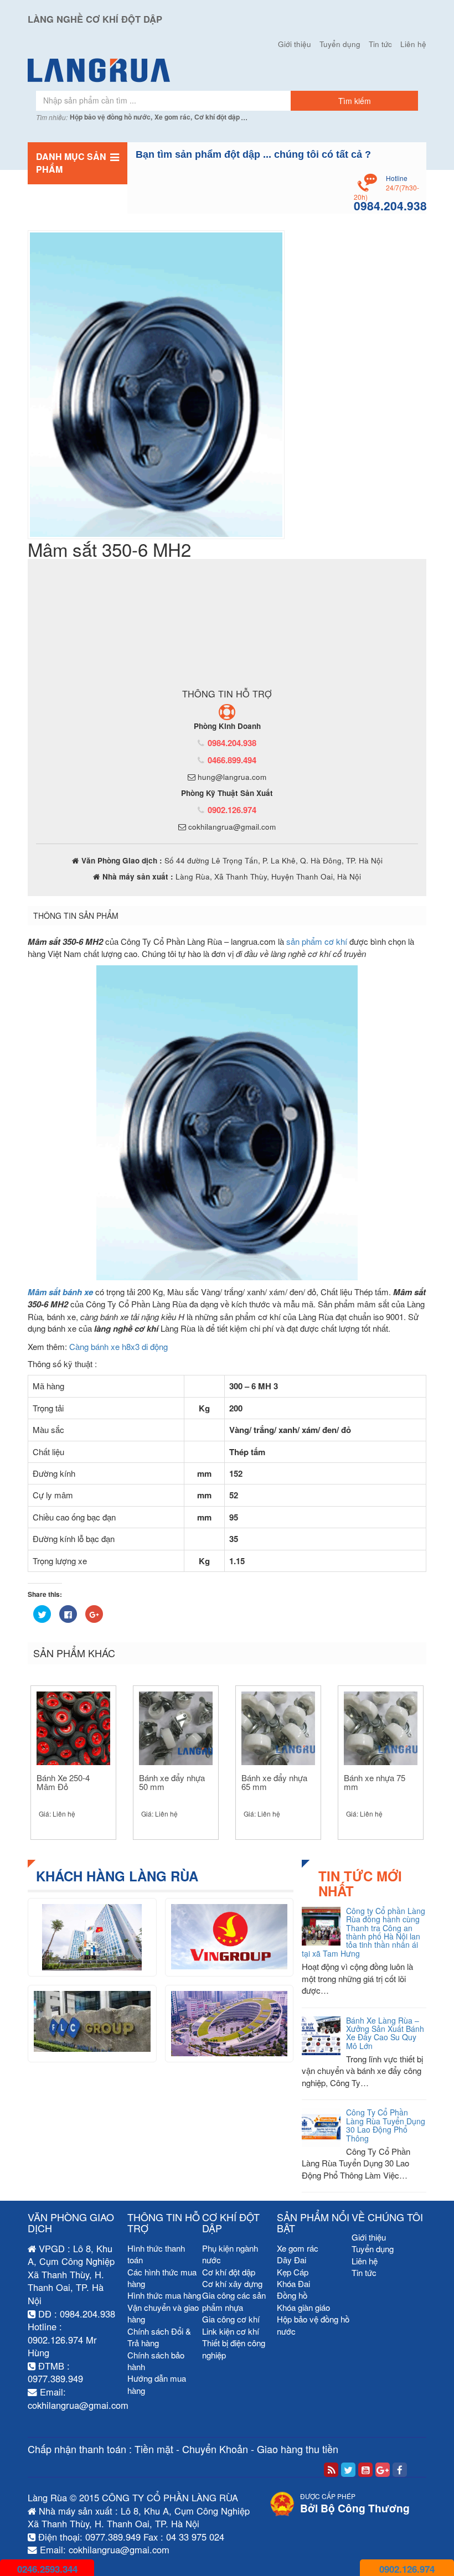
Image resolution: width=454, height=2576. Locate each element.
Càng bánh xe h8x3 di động (118, 1341)
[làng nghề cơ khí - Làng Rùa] (227, 70)
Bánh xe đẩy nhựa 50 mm (172, 1777)
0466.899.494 (232, 754)
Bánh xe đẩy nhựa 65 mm (274, 1777)
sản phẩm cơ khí (317, 936)
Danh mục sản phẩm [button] (71, 163)
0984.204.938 (232, 737)
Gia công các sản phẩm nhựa (234, 2296)
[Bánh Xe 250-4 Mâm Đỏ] (73, 1723)
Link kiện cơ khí (231, 2326)
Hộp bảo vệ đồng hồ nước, (111, 117)
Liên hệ (413, 44)
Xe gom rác (298, 2243)
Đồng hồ (292, 2290)
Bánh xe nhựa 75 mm (375, 1777)
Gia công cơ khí (231, 2314)
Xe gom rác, (173, 117)
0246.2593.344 (47, 2569)
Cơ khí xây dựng (232, 2278)
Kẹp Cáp (293, 2266)
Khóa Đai (293, 2278)
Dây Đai (292, 2255)
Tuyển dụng (340, 44)
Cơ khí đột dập (217, 117)
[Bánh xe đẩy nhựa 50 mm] (176, 1723)
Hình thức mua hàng (164, 2290)
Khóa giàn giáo (303, 2302)
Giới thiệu (295, 44)
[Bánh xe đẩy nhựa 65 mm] (278, 1723)
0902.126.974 (232, 804)
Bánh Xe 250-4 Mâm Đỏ (63, 1777)
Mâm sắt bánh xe (60, 1286)
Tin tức (380, 44)
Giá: (57, 1808)
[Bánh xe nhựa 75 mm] (381, 1723)
